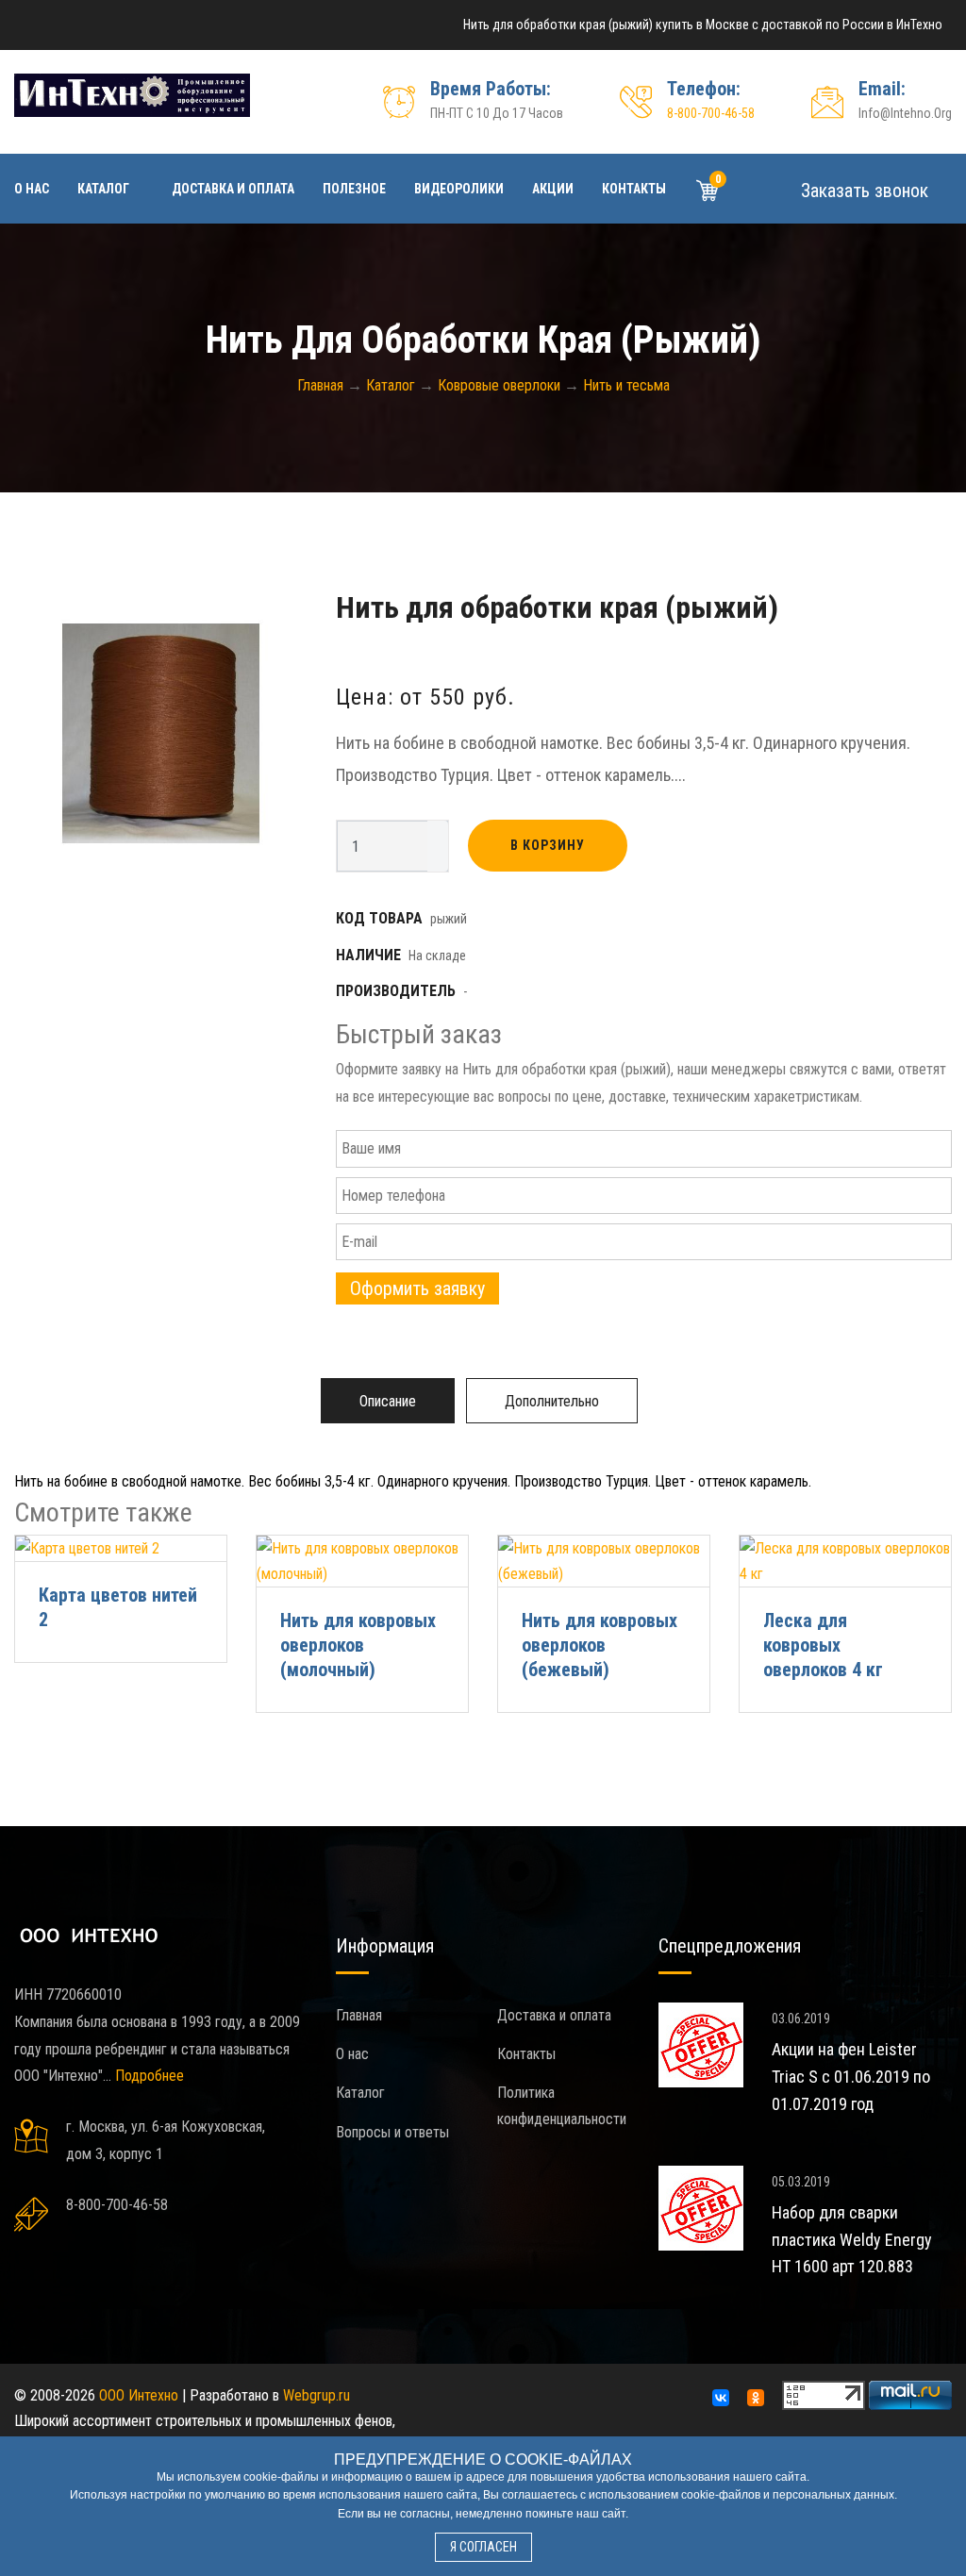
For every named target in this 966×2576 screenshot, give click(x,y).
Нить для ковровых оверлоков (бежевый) (600, 1645)
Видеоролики (459, 189)
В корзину (548, 845)
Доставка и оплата (233, 189)
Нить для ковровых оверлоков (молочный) (358, 1645)
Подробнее (150, 2076)
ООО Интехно (139, 2395)
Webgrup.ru (316, 2395)
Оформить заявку (417, 1288)
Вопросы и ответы (392, 2132)
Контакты (634, 189)
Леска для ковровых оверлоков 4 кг (823, 1645)
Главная (359, 2015)
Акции (553, 189)
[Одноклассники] (756, 2398)
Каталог (103, 189)
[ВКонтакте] (721, 2398)
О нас (32, 189)
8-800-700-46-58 (711, 113)
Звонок (862, 191)
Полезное (354, 189)
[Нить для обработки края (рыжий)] (161, 733)
